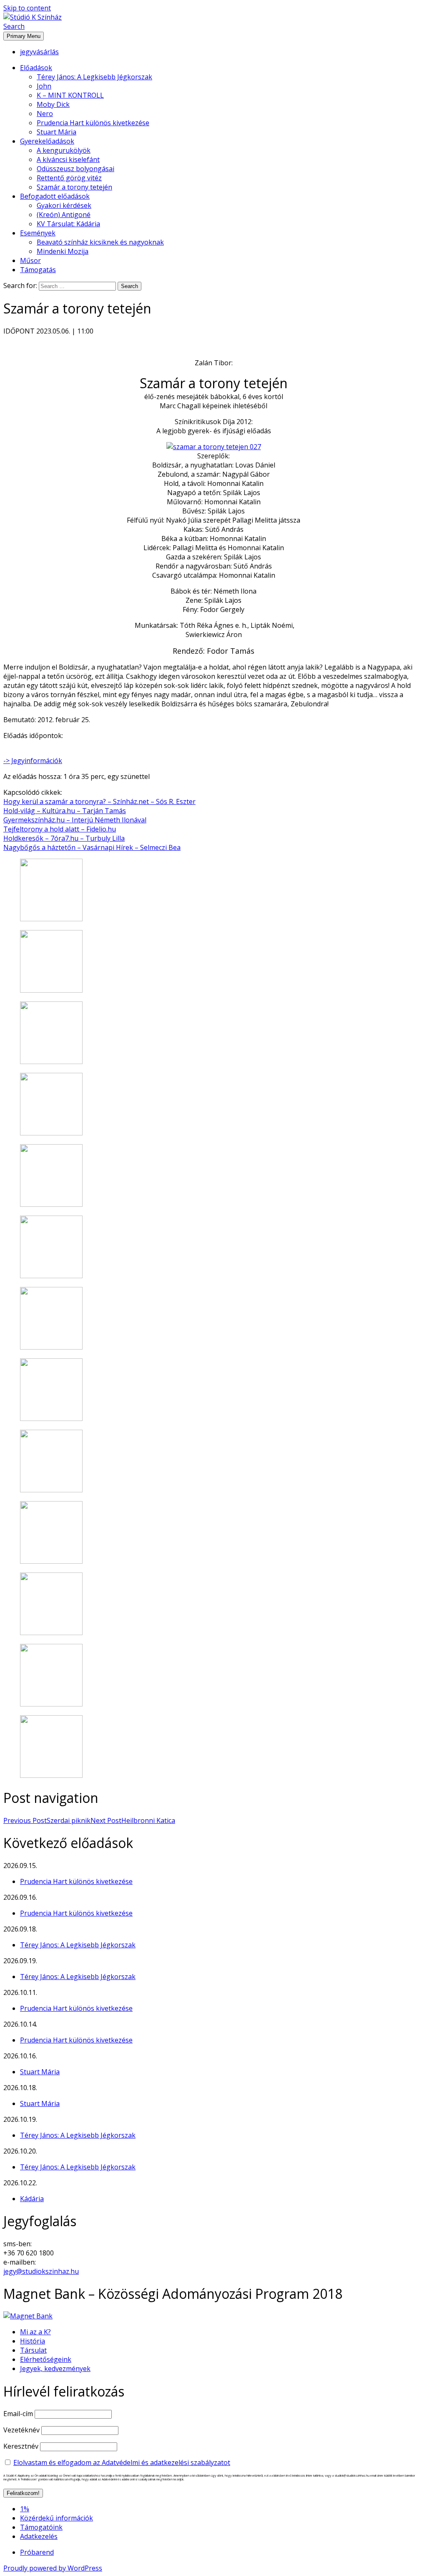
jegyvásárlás (39, 52)
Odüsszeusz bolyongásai (75, 169)
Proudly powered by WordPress (53, 2568)
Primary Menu (24, 36)
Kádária (32, 2199)
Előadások (36, 68)
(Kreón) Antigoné (64, 215)
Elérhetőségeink (46, 2359)
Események (38, 233)
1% (25, 2509)
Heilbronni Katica (133, 1820)
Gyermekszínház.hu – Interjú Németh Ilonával (75, 820)
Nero (45, 114)
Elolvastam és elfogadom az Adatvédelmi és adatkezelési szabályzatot (122, 2462)
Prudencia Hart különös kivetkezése (93, 123)
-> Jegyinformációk (33, 761)
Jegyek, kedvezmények (55, 2369)
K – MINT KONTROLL (70, 95)
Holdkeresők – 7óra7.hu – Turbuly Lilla (64, 838)
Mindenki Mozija (63, 251)
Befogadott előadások (55, 196)
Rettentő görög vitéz (69, 178)
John (44, 86)
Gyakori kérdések (64, 205)
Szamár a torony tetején (74, 187)
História (33, 2341)
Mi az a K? (35, 2332)
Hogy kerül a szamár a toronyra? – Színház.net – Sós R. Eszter (99, 801)
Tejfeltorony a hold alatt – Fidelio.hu (60, 829)
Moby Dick (53, 104)
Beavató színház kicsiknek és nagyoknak (100, 242)
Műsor (30, 260)
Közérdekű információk (57, 2518)
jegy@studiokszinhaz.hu (41, 2271)
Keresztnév (21, 2446)
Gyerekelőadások (47, 141)
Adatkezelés (39, 2536)
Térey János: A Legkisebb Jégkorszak (94, 77)
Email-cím (18, 2414)
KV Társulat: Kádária (68, 224)
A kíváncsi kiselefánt (68, 159)
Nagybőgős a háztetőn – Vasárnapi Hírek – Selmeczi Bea (92, 847)
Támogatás (38, 270)
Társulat (33, 2350)
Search (14, 26)
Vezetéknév (21, 2430)
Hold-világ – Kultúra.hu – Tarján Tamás (65, 811)
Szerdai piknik (47, 1820)
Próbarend (37, 2552)
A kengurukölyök (64, 150)
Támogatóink (41, 2527)
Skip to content (27, 8)
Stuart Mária (57, 132)
